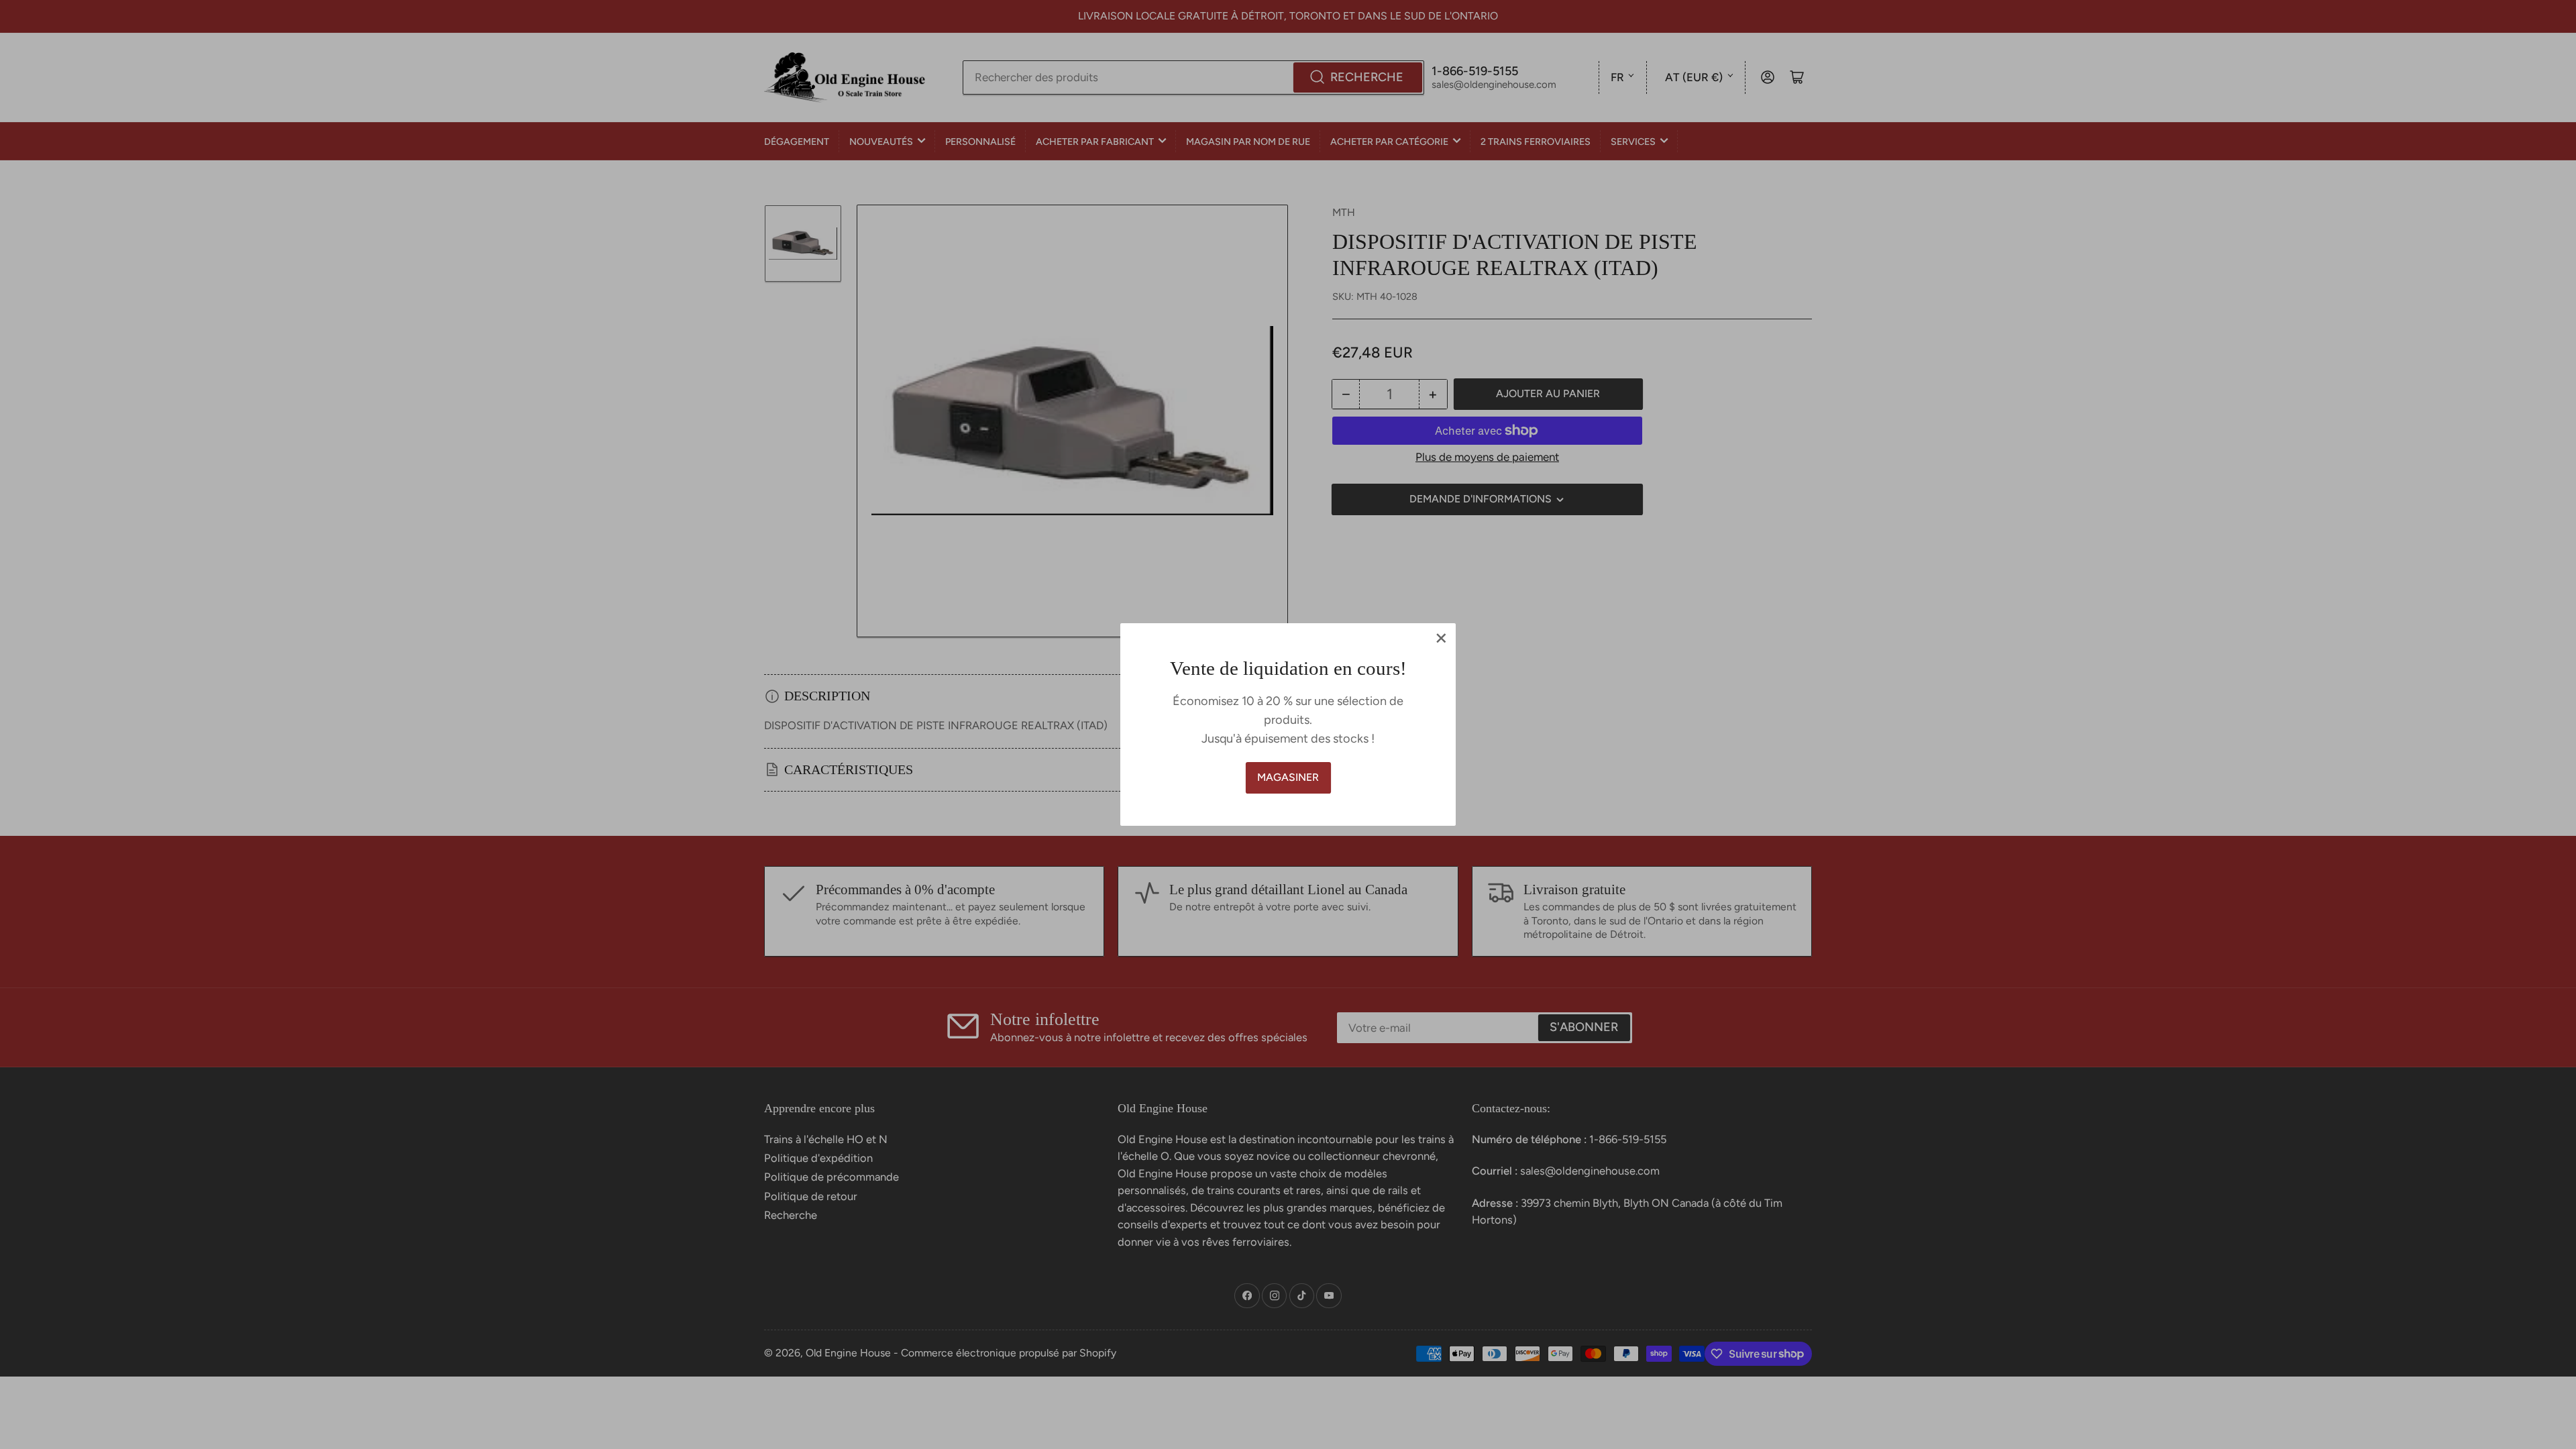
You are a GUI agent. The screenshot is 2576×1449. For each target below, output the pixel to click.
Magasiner (1288, 777)
